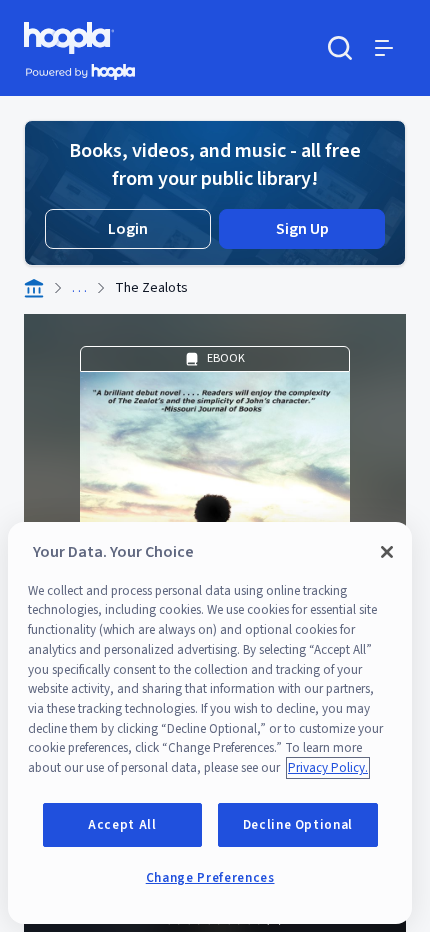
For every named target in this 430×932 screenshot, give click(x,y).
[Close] (387, 552)
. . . (79, 288)
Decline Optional (298, 825)
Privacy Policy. (328, 768)
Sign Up (302, 229)
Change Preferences (210, 878)
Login (128, 229)
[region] (210, 723)
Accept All (122, 825)
